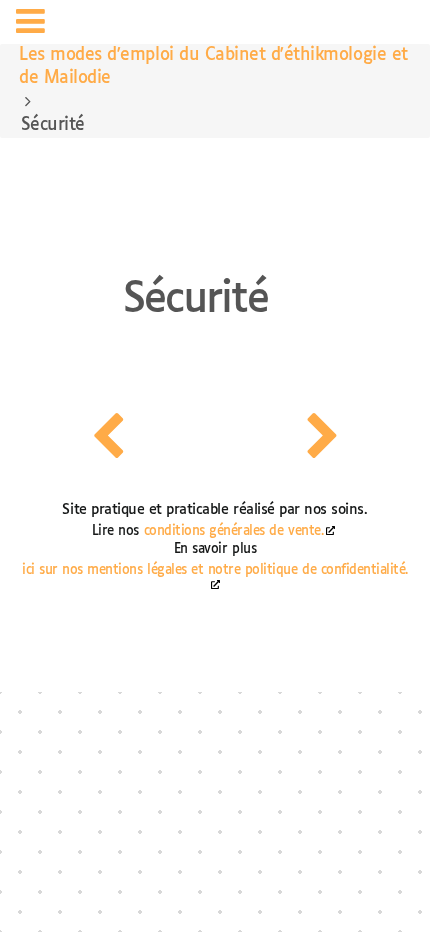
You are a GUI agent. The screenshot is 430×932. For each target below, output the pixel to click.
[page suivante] (322, 436)
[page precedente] (107, 436)
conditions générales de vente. (234, 531)
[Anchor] (169, 228)
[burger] (30, 24)
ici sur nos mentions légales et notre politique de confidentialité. (215, 570)
